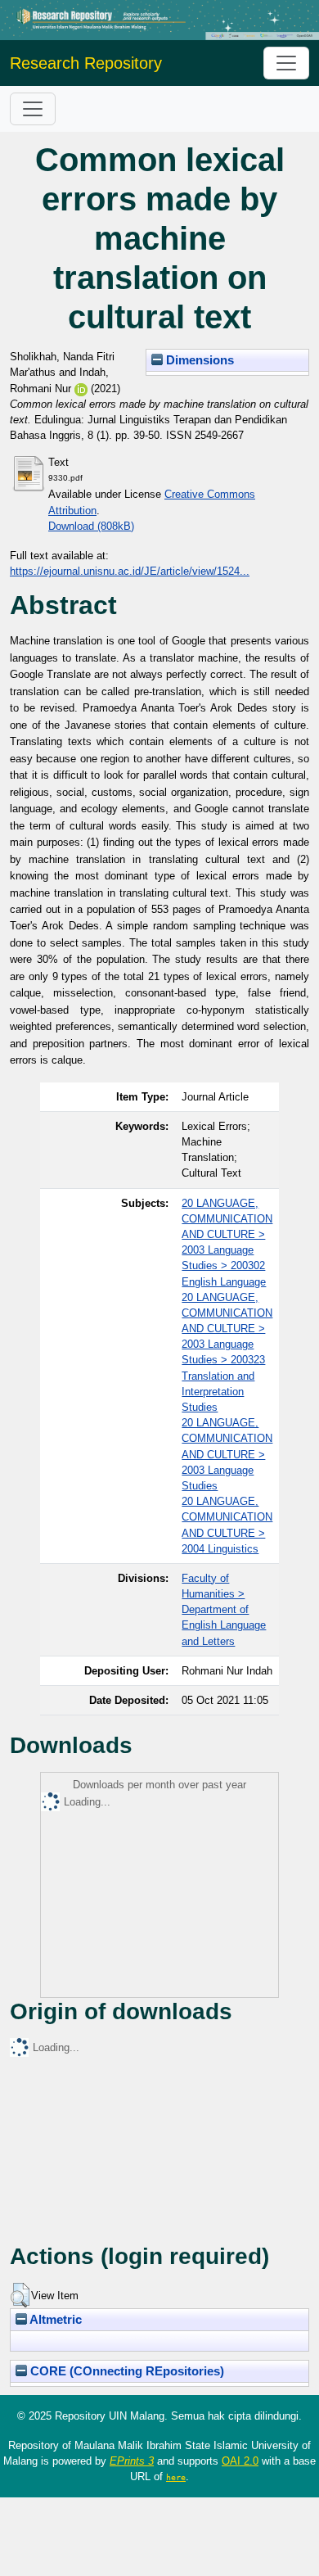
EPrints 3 (132, 2461)
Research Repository (86, 63)
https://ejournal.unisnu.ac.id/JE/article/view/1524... (130, 571)
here (176, 2477)
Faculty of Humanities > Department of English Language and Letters (224, 1610)
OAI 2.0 (240, 2461)
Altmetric (54, 2320)
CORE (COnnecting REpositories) (126, 2371)
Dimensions (198, 360)
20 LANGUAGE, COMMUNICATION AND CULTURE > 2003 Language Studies (227, 1454)
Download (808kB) (91, 526)
